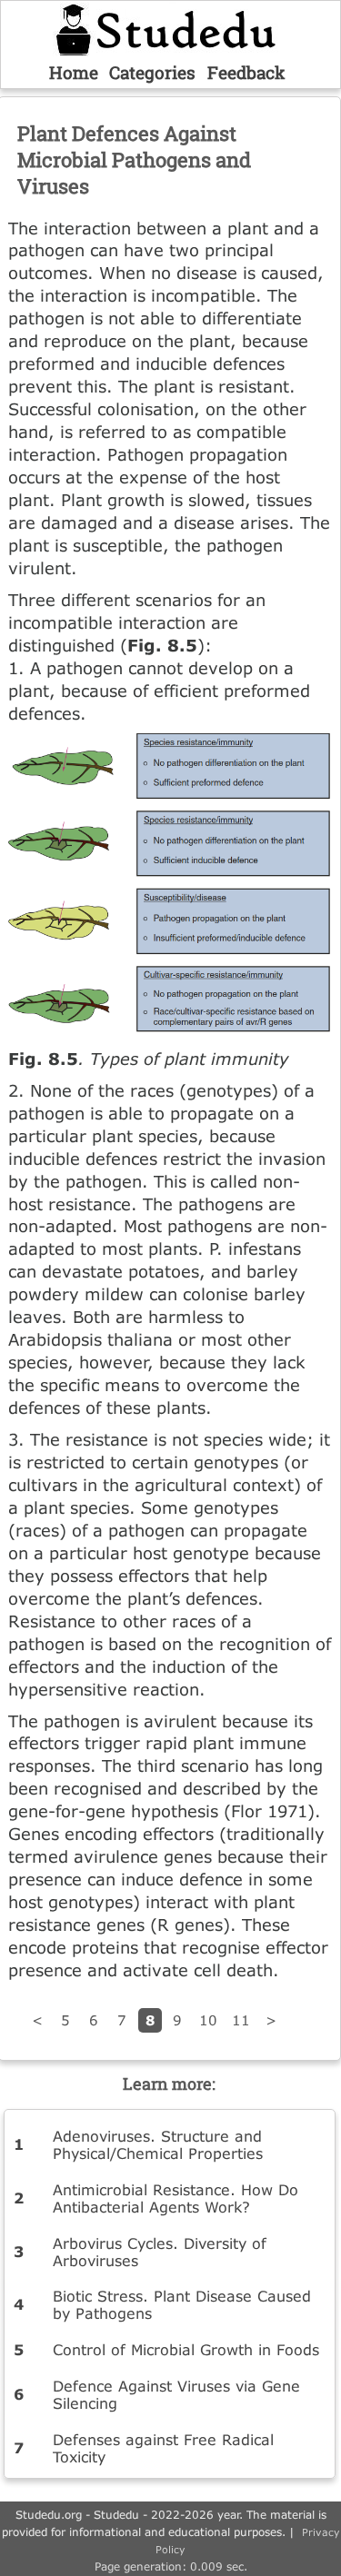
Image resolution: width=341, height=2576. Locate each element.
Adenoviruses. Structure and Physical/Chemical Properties (158, 2144)
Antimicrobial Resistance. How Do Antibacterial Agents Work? (176, 2198)
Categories (152, 72)
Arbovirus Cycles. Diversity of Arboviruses (160, 2252)
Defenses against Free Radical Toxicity (163, 2448)
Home (74, 72)
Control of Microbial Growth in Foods (186, 2349)
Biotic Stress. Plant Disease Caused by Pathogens (182, 2304)
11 (241, 2020)
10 (208, 2020)
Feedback (246, 72)
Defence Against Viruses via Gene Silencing (176, 2394)
